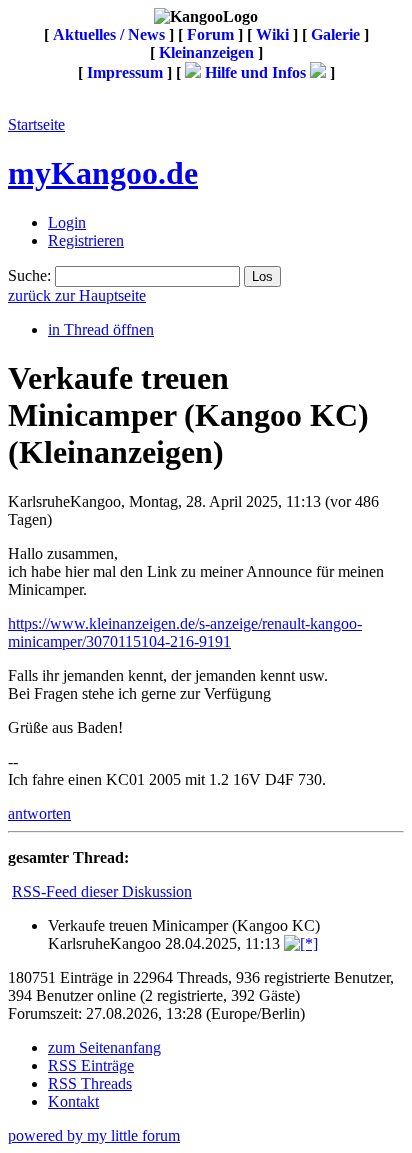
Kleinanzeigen (206, 52)
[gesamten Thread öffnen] (301, 943)
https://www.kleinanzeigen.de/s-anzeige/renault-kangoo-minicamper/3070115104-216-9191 (185, 632)
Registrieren (86, 240)
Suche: (29, 275)
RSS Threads (90, 1083)
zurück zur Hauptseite (77, 295)
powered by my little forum (94, 1135)
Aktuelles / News (109, 34)
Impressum (125, 72)
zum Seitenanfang (104, 1047)
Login (67, 222)
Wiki (272, 34)
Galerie (335, 34)
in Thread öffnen (101, 329)
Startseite (36, 124)
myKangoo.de (103, 173)
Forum (210, 34)
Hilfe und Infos (255, 72)
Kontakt (73, 1101)
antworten (39, 813)
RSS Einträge (91, 1065)
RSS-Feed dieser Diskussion (102, 891)
